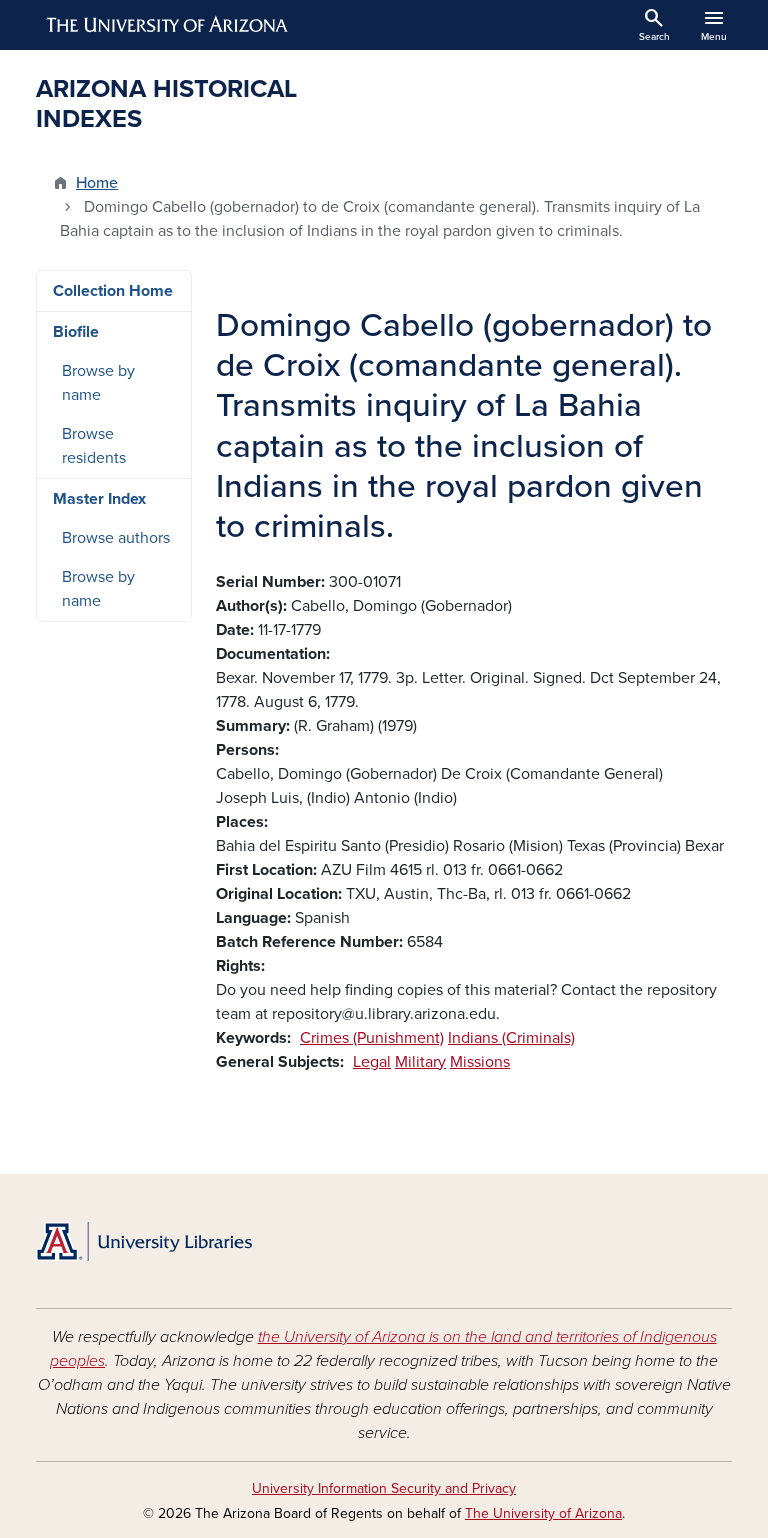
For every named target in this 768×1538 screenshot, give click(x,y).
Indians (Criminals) (511, 1038)
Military (420, 1062)
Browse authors (116, 538)
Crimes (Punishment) (372, 1038)
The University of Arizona (543, 1513)
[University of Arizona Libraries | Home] (144, 1241)
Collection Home (113, 291)
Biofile (76, 332)
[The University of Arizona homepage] (168, 25)
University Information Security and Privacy (384, 1488)
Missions (480, 1062)
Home (97, 183)
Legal (372, 1062)
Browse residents (94, 446)
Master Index (99, 499)
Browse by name (98, 383)
